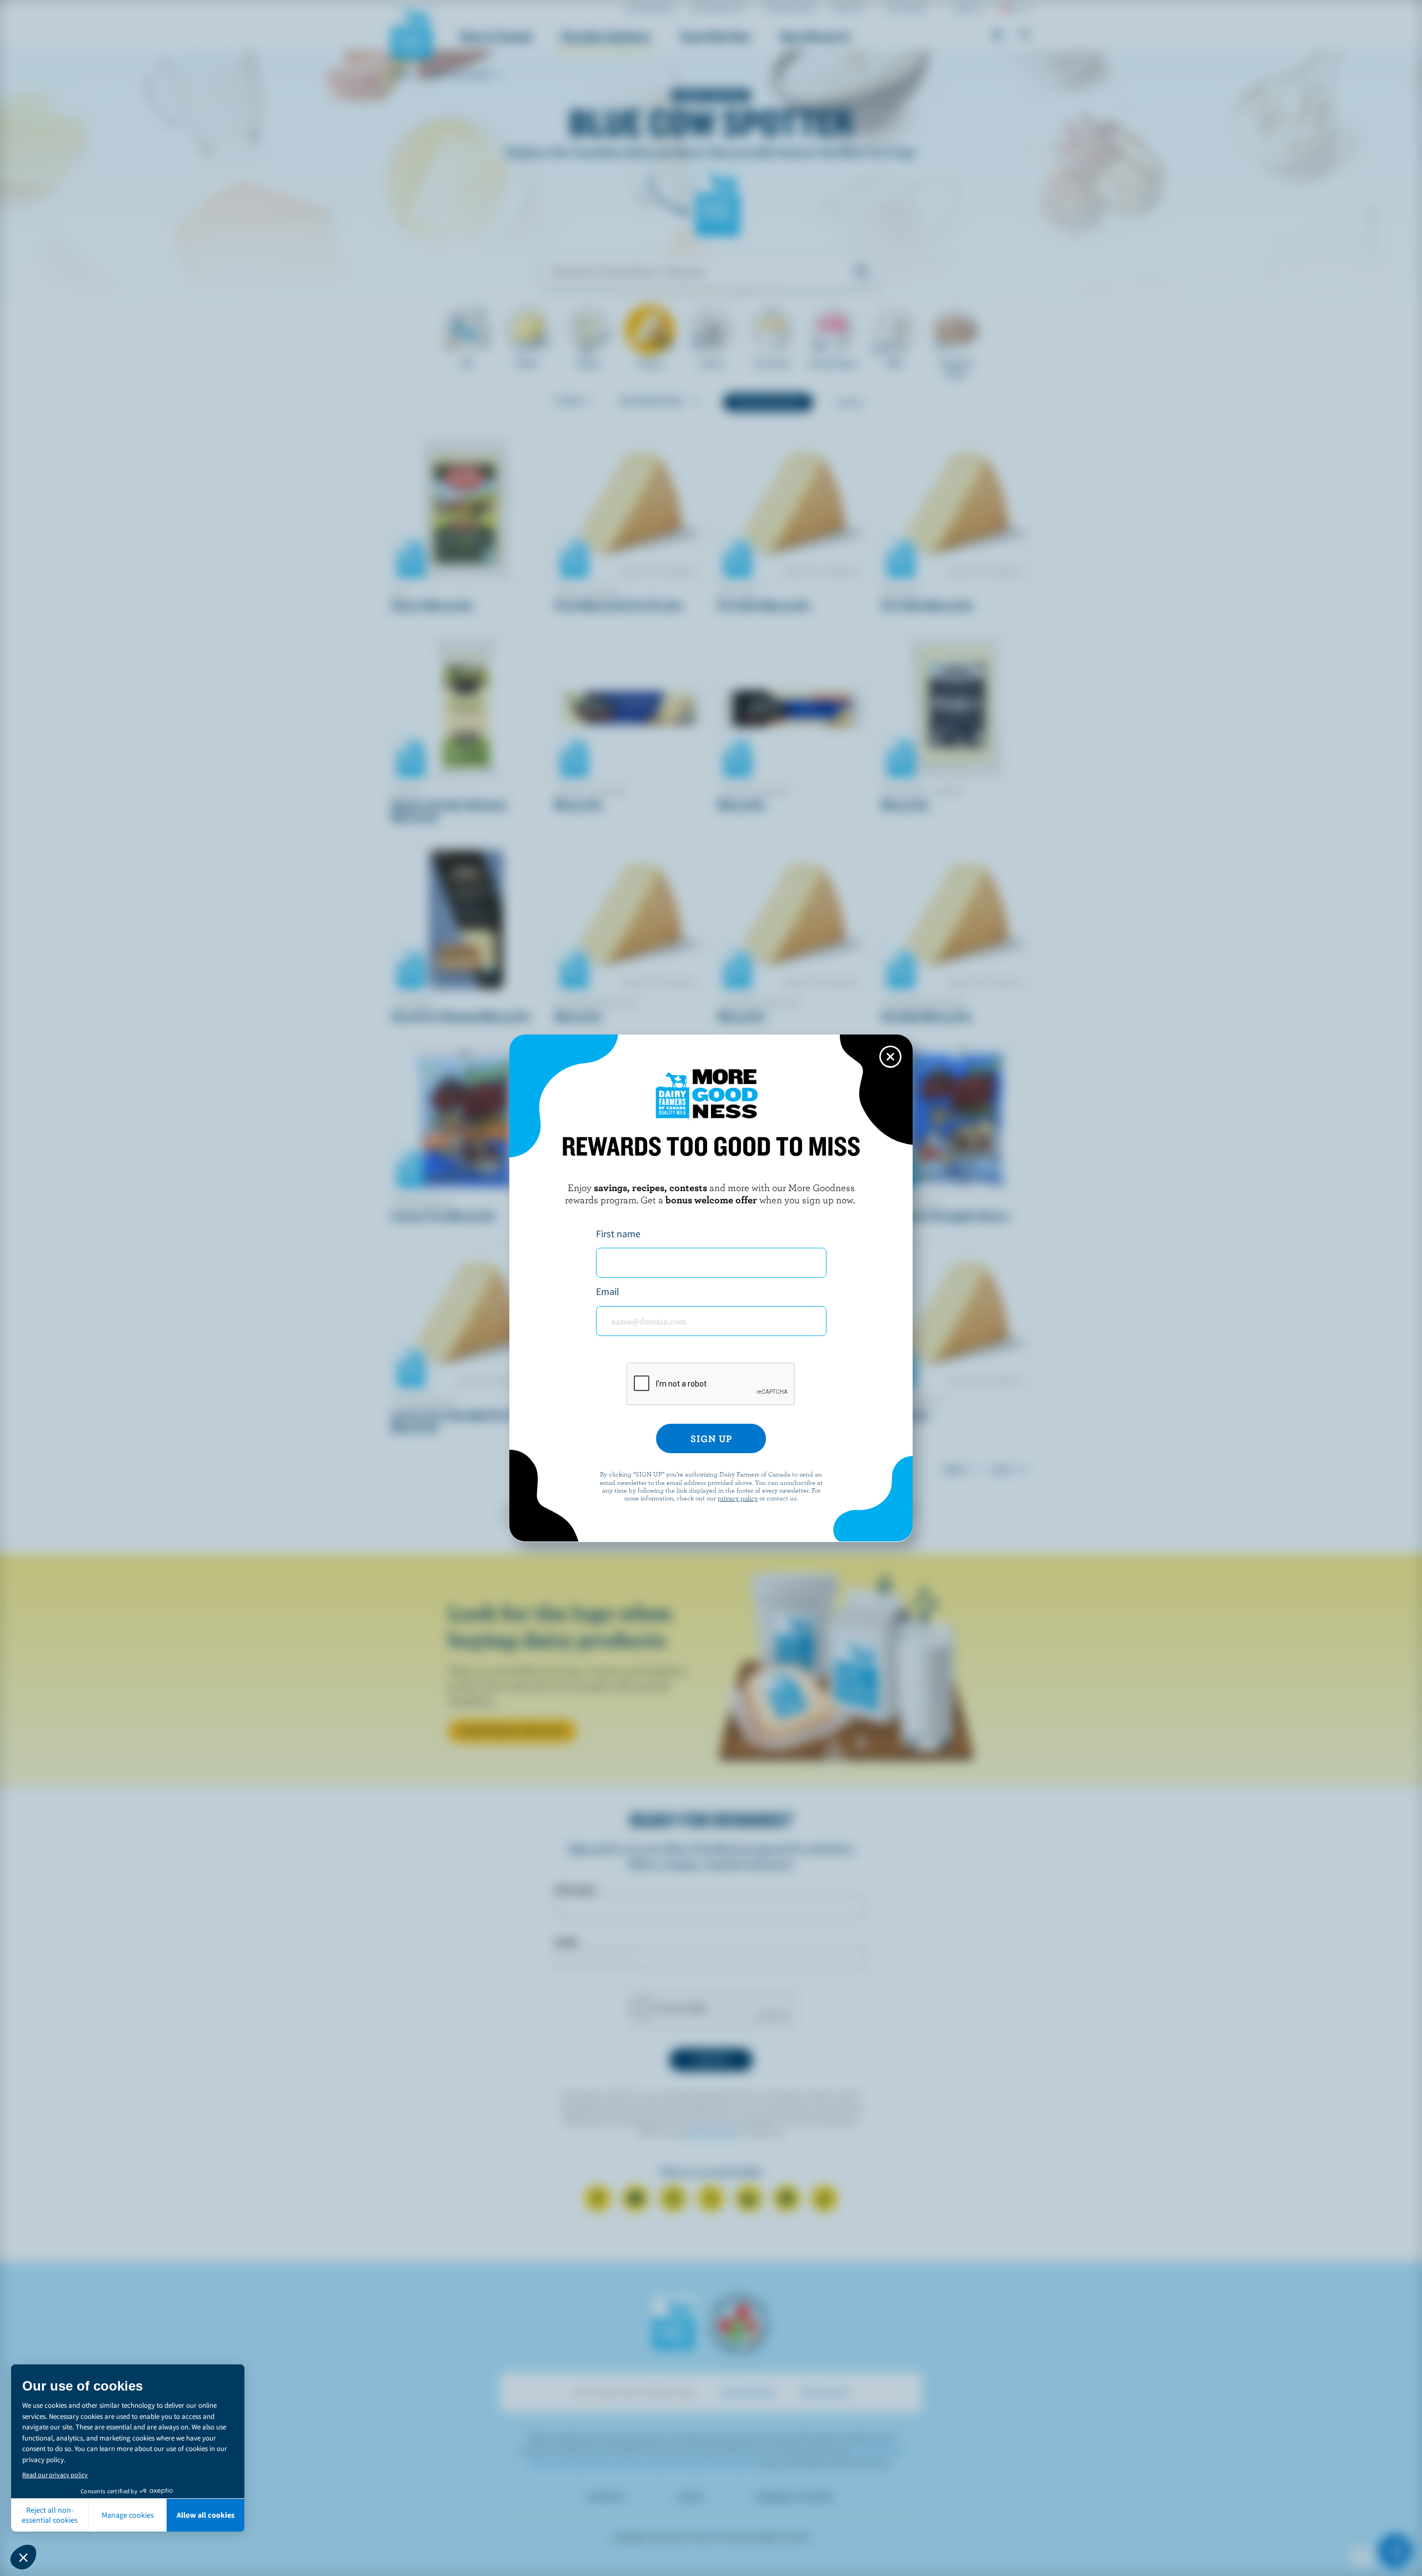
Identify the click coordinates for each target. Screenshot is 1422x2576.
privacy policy (738, 1498)
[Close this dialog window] (890, 1057)
